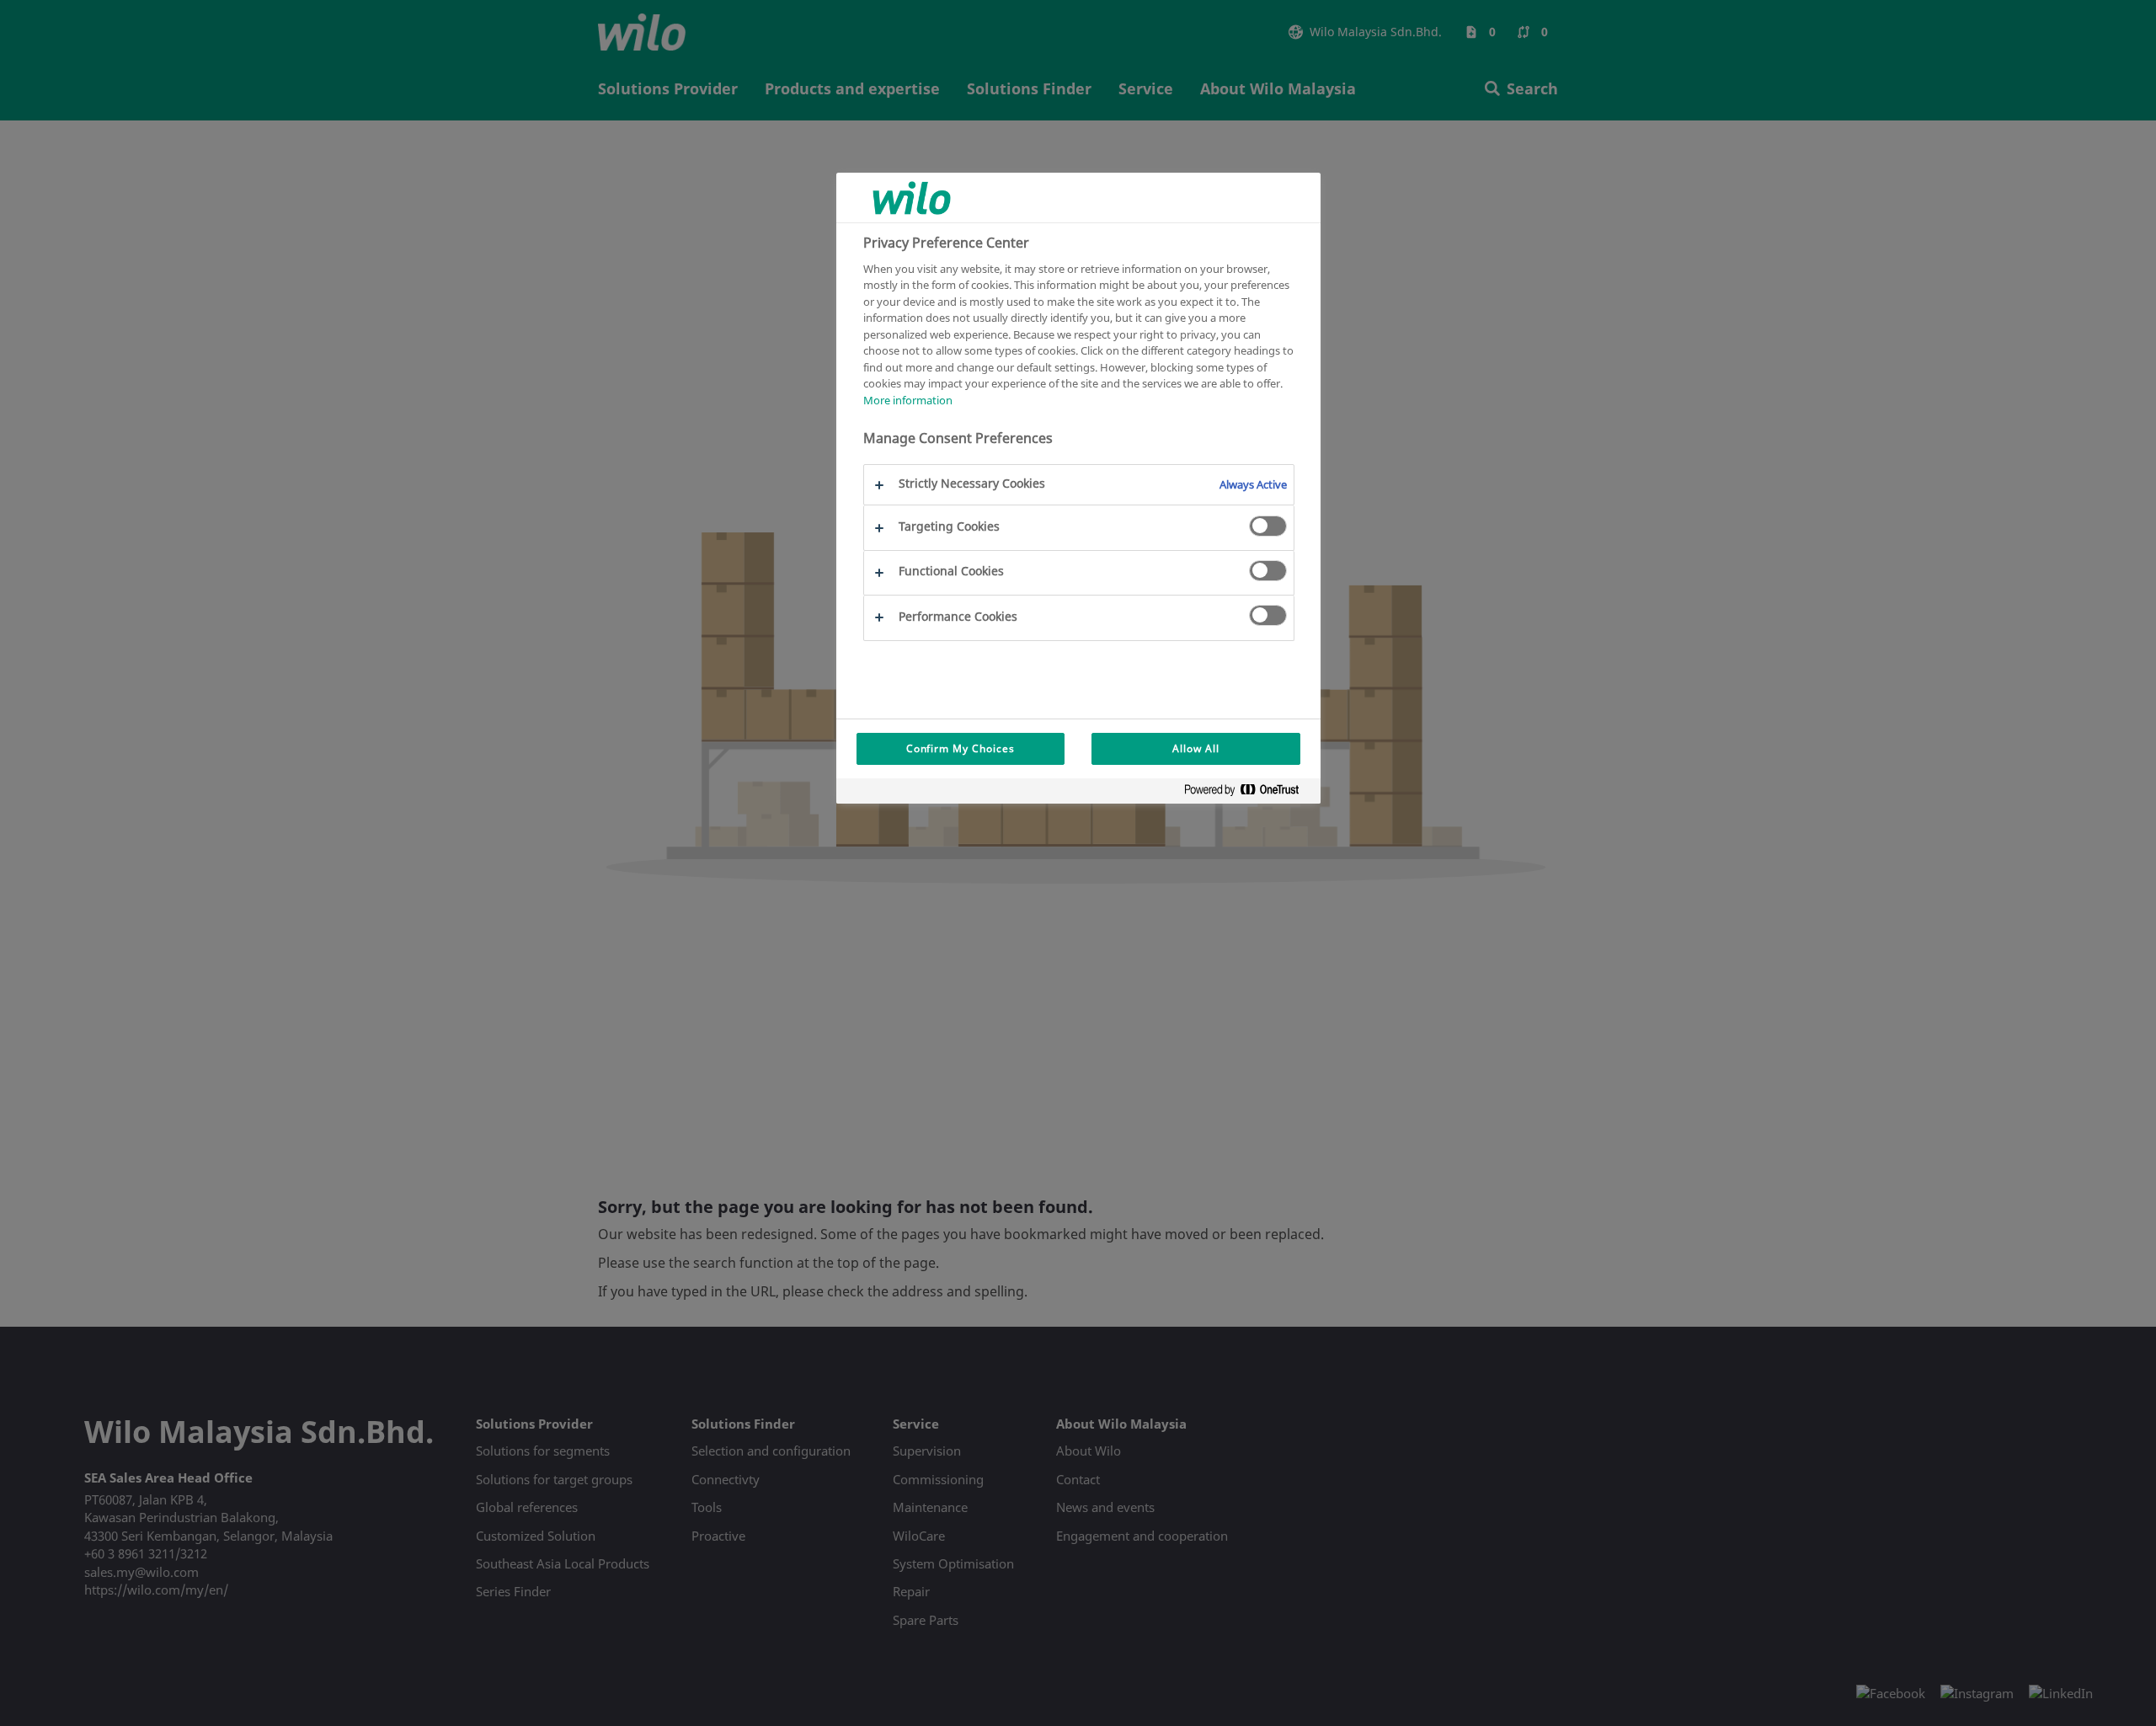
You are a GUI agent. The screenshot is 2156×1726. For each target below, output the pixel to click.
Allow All (1196, 748)
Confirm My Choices (961, 748)
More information (908, 400)
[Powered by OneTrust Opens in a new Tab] (1248, 793)
